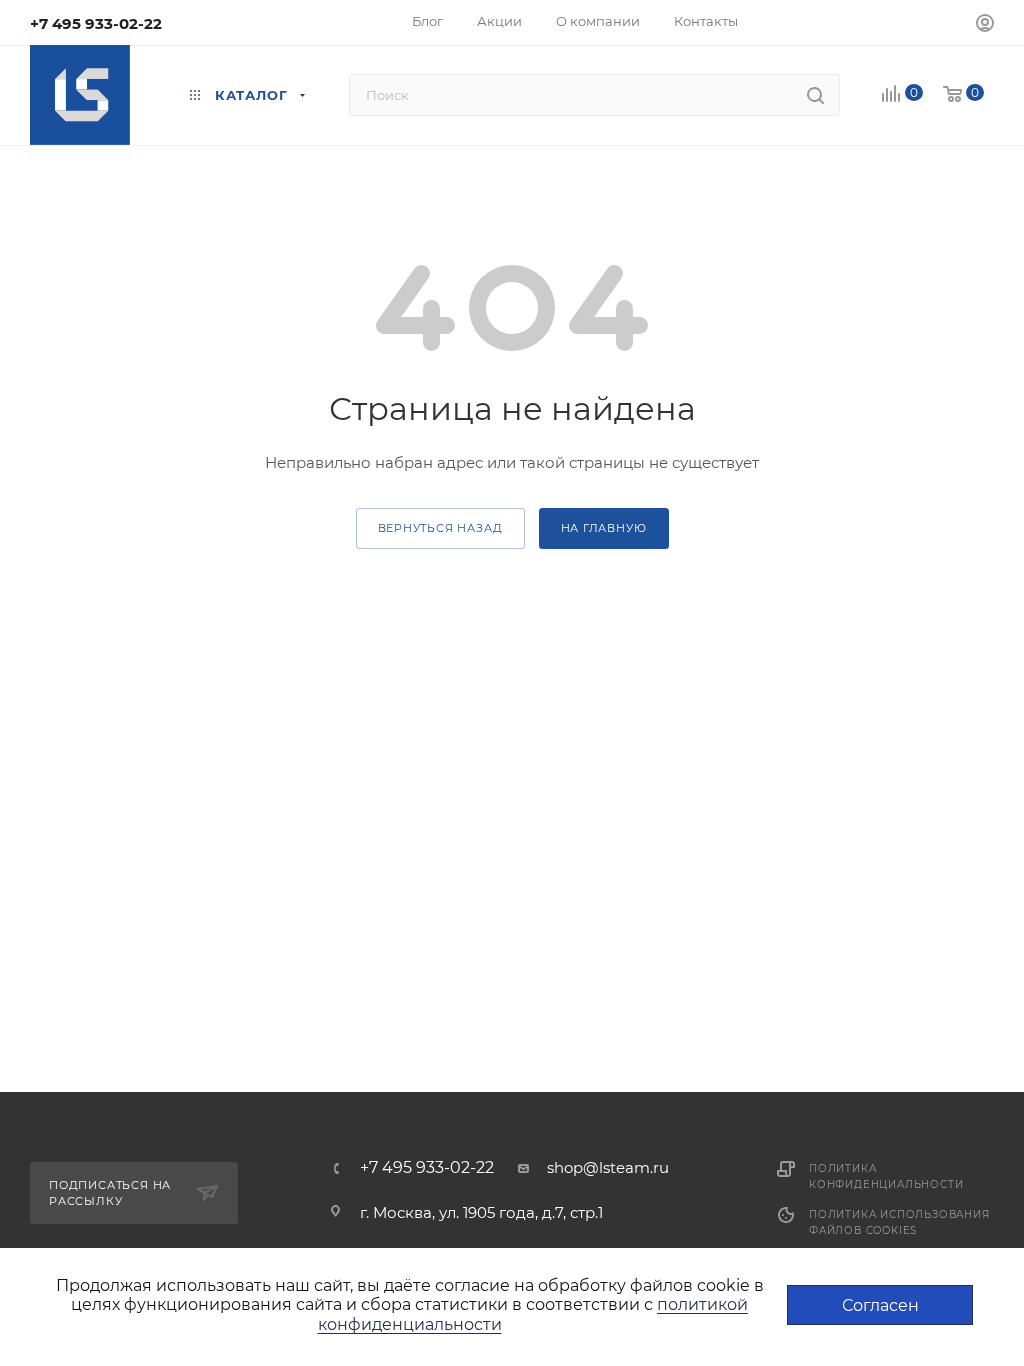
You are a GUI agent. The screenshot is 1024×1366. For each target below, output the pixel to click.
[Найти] (815, 95)
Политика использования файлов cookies (899, 1222)
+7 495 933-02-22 (96, 23)
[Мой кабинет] (985, 25)
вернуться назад (440, 528)
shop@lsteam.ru (608, 1167)
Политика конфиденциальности (886, 1176)
